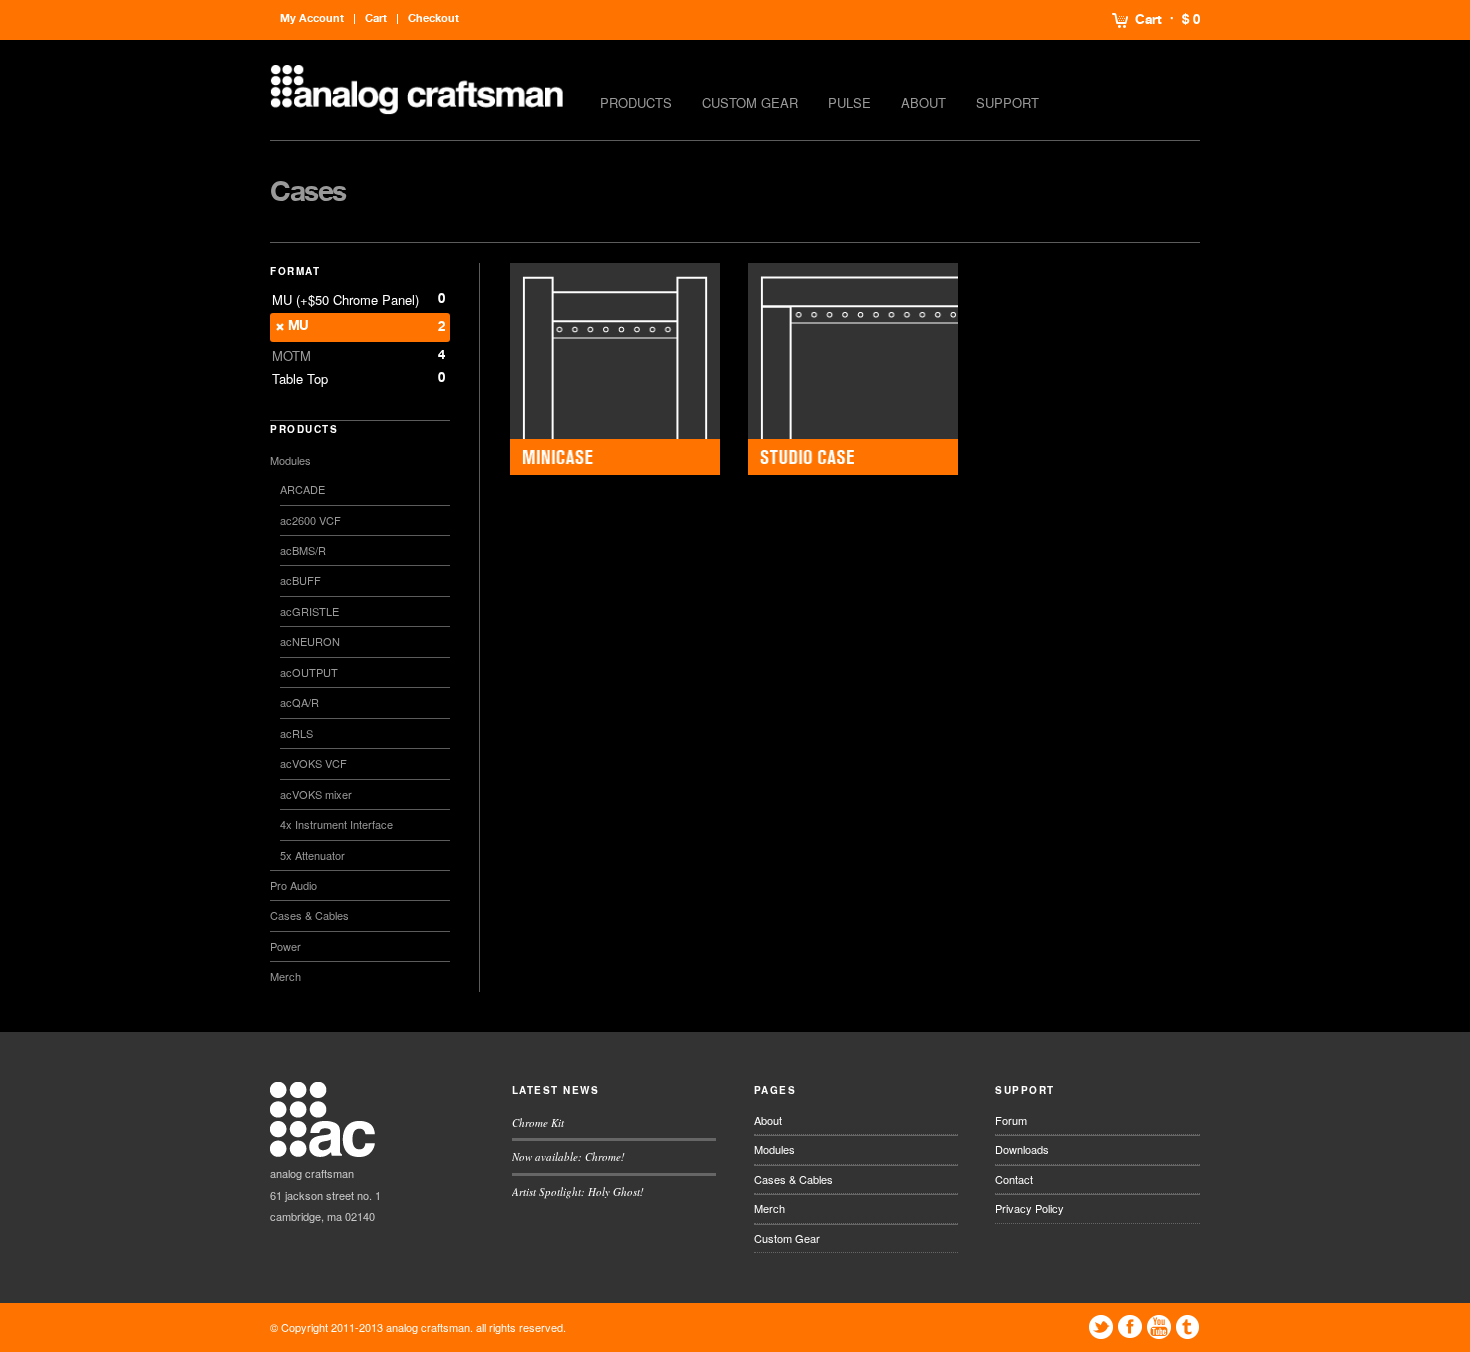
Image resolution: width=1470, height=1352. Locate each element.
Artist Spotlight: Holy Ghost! (578, 1191)
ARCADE (302, 489)
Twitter (1101, 1327)
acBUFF (300, 580)
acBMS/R (303, 550)
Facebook (1130, 1327)
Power (285, 946)
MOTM (291, 355)
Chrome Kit (538, 1122)
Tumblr (1188, 1327)
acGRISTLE (309, 611)
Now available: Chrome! (568, 1156)
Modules (290, 460)
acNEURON (310, 641)
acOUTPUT (309, 672)
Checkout (433, 18)
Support (1007, 102)
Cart (1148, 20)
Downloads (1022, 1149)
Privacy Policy (1029, 1208)
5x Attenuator (312, 855)
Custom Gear (750, 102)
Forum (1011, 1120)
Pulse (849, 102)
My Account (312, 18)
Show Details (615, 369)
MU (298, 326)
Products (636, 102)
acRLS (296, 733)
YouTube (1159, 1327)
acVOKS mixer (316, 794)
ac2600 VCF (310, 520)
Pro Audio (293, 885)
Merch (285, 976)
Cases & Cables (309, 915)
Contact (1014, 1179)
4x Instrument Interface (336, 824)
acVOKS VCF (313, 763)
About (923, 102)
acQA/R (299, 702)
